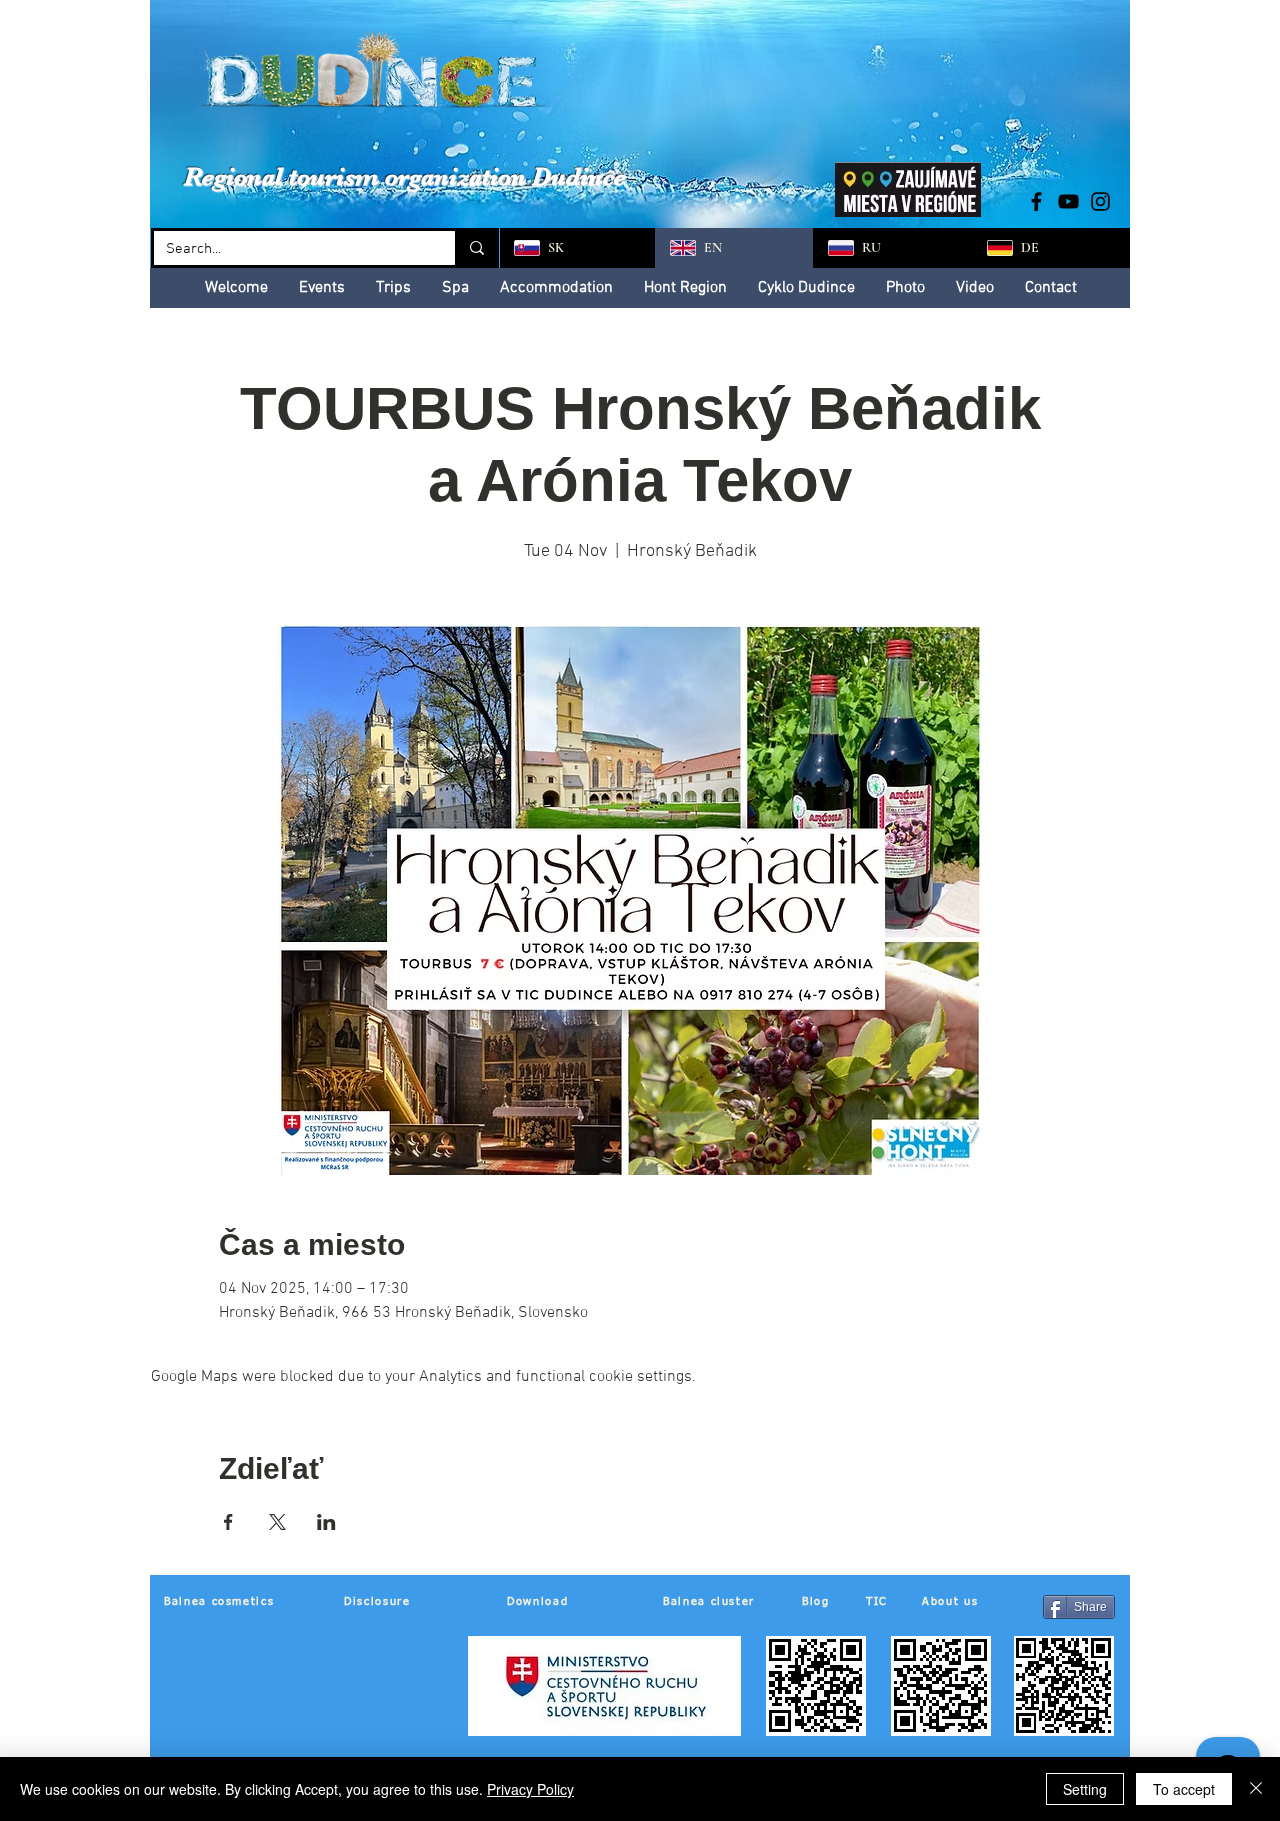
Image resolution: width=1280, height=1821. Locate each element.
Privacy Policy (530, 1789)
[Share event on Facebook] (228, 1522)
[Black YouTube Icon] (1068, 201)
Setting (1085, 1789)
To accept (1184, 1789)
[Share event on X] (277, 1522)
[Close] (1256, 1789)
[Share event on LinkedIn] (326, 1522)
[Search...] (475, 248)
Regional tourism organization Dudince (405, 176)
